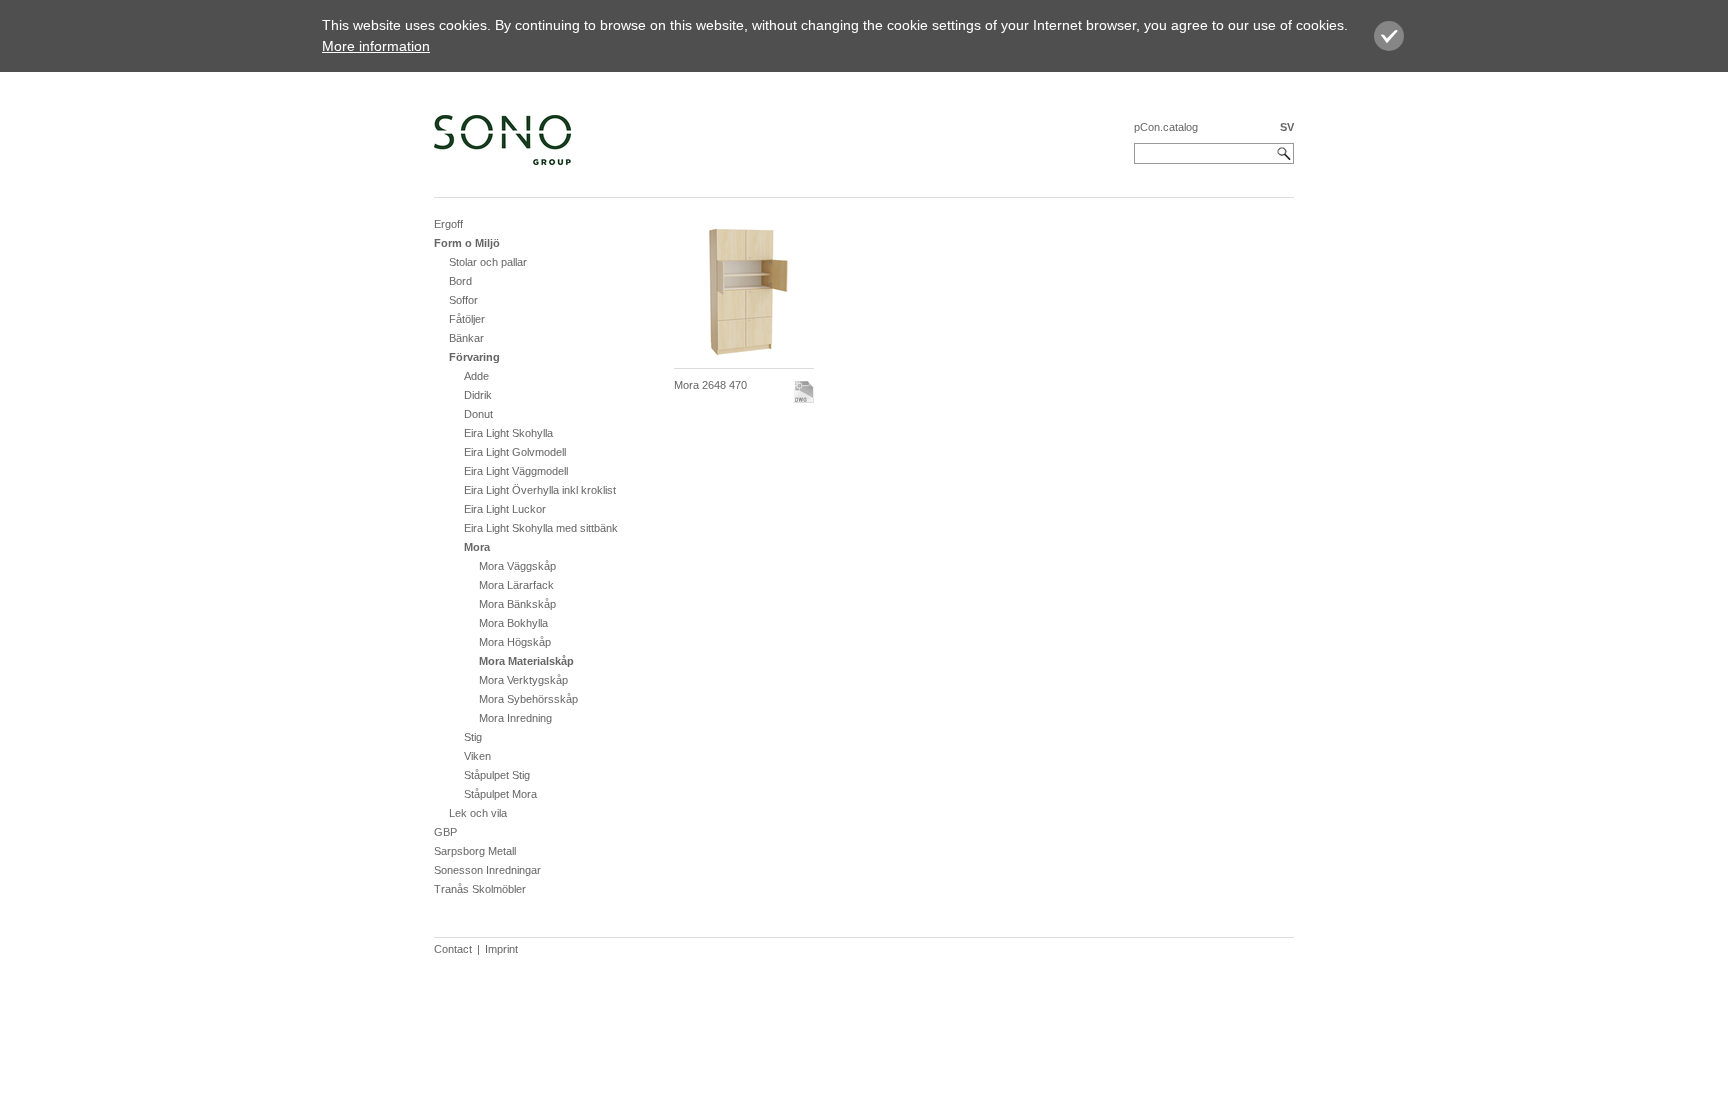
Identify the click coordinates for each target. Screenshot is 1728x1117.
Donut (478, 414)
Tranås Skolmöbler (480, 889)
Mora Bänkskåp (517, 604)
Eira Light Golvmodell (515, 452)
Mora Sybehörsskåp (528, 699)
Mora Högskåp (515, 642)
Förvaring (474, 357)
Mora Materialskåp (526, 661)
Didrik (478, 395)
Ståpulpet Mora (500, 794)
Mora (477, 547)
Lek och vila (478, 813)
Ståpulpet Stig (497, 775)
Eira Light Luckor (505, 509)
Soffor (463, 300)
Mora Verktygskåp (523, 680)
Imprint (501, 949)
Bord (460, 281)
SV (1287, 127)
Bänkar (466, 338)
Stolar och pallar (488, 262)
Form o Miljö (467, 243)
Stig (473, 737)
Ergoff (448, 224)
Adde (476, 376)
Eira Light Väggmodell (516, 471)
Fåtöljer (467, 319)
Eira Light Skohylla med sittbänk (541, 528)
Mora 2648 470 (710, 385)
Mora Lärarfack (516, 585)
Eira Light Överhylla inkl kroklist (540, 490)
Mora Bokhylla (513, 623)
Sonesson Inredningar (487, 870)
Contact (453, 949)
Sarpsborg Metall (475, 851)
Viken (477, 756)
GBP (445, 832)
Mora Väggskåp (517, 566)
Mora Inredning (515, 718)
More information (376, 46)
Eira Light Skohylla (508, 433)
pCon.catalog (1166, 127)
